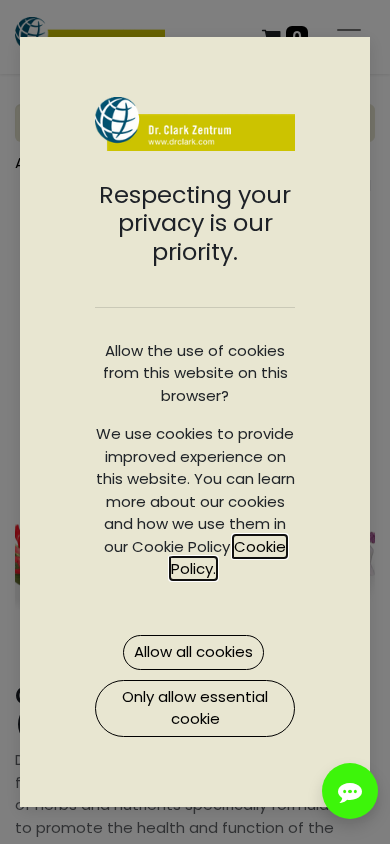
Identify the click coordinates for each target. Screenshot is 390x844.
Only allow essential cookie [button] (195, 708)
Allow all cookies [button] (193, 651)
